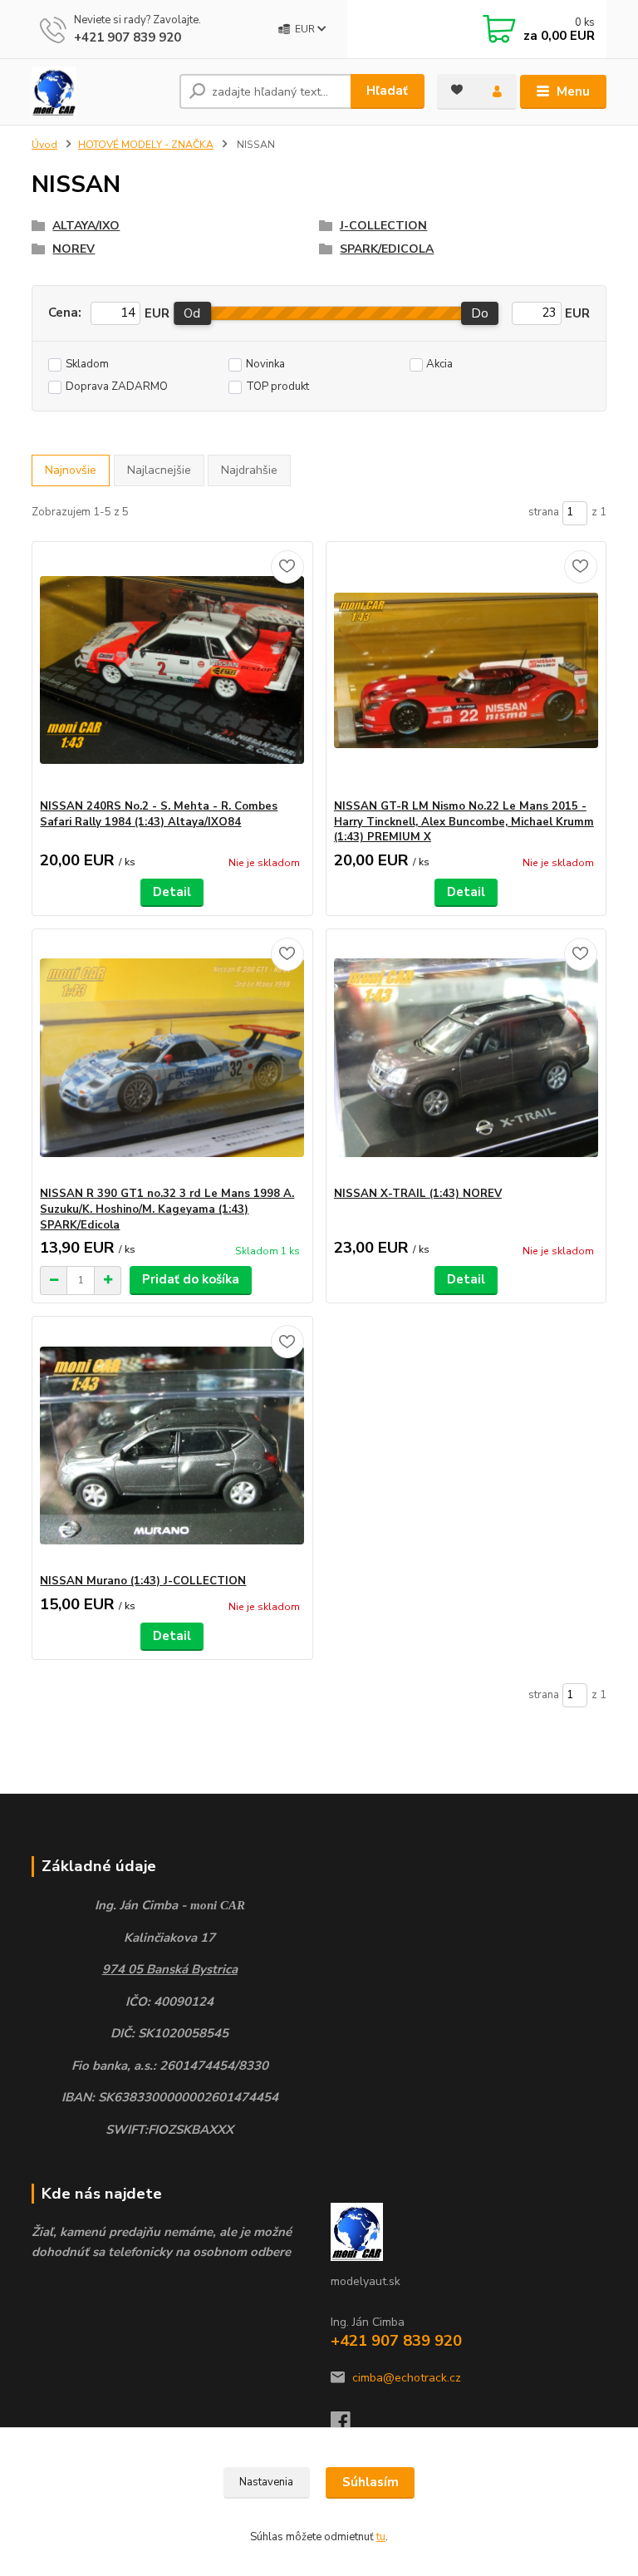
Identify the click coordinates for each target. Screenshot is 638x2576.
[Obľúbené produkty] (457, 90)
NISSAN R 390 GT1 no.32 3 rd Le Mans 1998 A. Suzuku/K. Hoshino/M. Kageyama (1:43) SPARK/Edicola (167, 1209)
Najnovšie (71, 470)
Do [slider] (480, 313)
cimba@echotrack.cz (407, 2378)
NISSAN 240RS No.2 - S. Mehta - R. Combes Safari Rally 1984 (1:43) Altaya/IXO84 (159, 814)
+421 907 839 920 (128, 37)
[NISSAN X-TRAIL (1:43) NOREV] (466, 1058)
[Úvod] (99, 91)
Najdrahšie (249, 470)
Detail (172, 892)
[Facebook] (348, 2426)
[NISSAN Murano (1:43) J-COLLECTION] (172, 1445)
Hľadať (387, 91)
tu (381, 2537)
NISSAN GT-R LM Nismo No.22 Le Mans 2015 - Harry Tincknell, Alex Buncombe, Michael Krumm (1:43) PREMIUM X (464, 822)
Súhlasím (371, 2482)
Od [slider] (192, 313)
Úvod (44, 145)
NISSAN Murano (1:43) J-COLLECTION (143, 1581)
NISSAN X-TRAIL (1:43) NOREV (418, 1194)
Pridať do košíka (191, 1279)
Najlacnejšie (159, 470)
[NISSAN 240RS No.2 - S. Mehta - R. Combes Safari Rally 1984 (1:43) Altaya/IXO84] (172, 670)
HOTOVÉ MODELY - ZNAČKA (146, 145)
